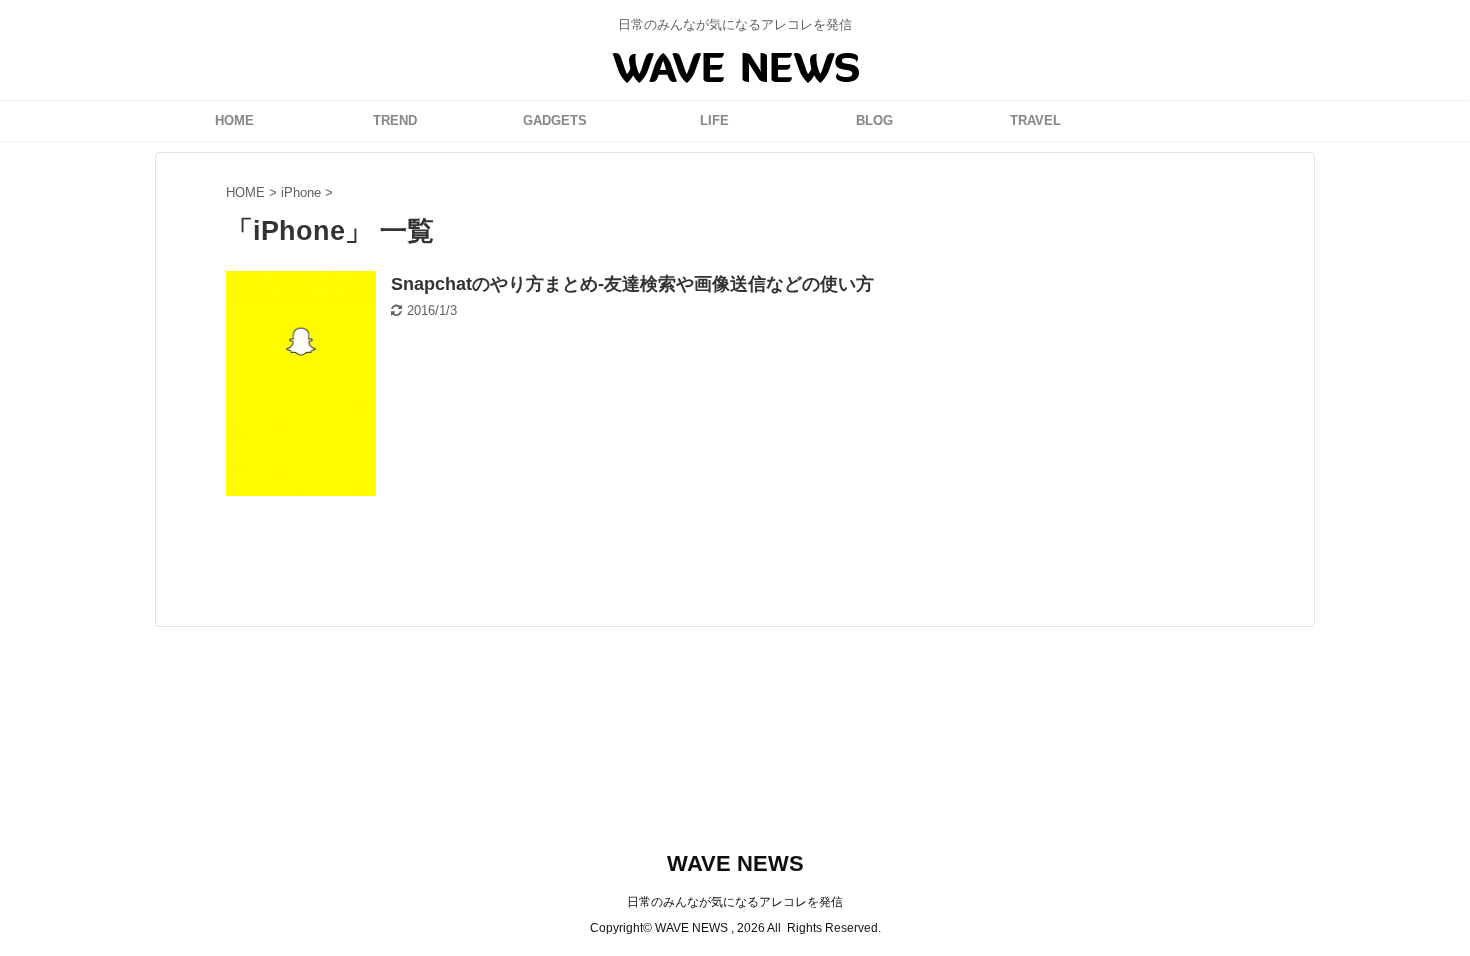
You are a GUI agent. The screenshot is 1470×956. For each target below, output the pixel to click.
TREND (395, 120)
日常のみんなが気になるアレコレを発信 (735, 902)
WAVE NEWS (735, 863)
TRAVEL (1035, 120)
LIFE (714, 120)
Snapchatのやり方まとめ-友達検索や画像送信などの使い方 (632, 284)
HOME (234, 120)
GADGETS (555, 120)
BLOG (874, 120)
